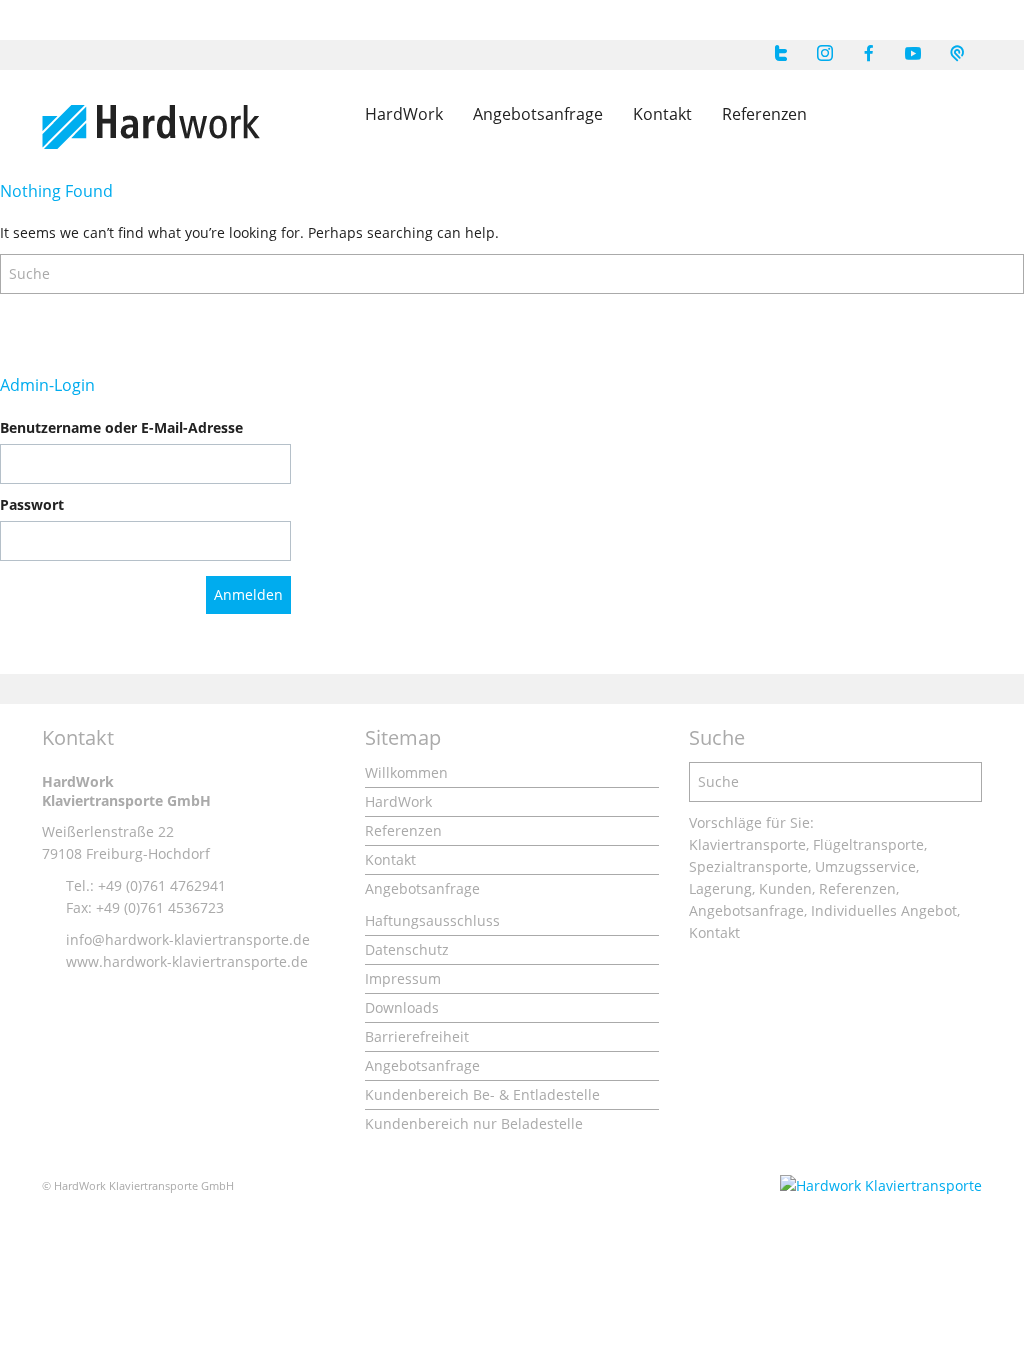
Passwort (32, 504)
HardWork (404, 114)
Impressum (403, 978)
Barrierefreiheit (417, 1036)
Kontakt (662, 114)
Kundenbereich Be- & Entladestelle (482, 1094)
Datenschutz (407, 949)
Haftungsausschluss (432, 920)
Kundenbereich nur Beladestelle (474, 1123)
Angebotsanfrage (538, 114)
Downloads (402, 1007)
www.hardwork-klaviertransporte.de (187, 961)
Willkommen (406, 772)
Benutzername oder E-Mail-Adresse (121, 427)
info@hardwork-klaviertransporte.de (188, 939)
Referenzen (764, 114)
